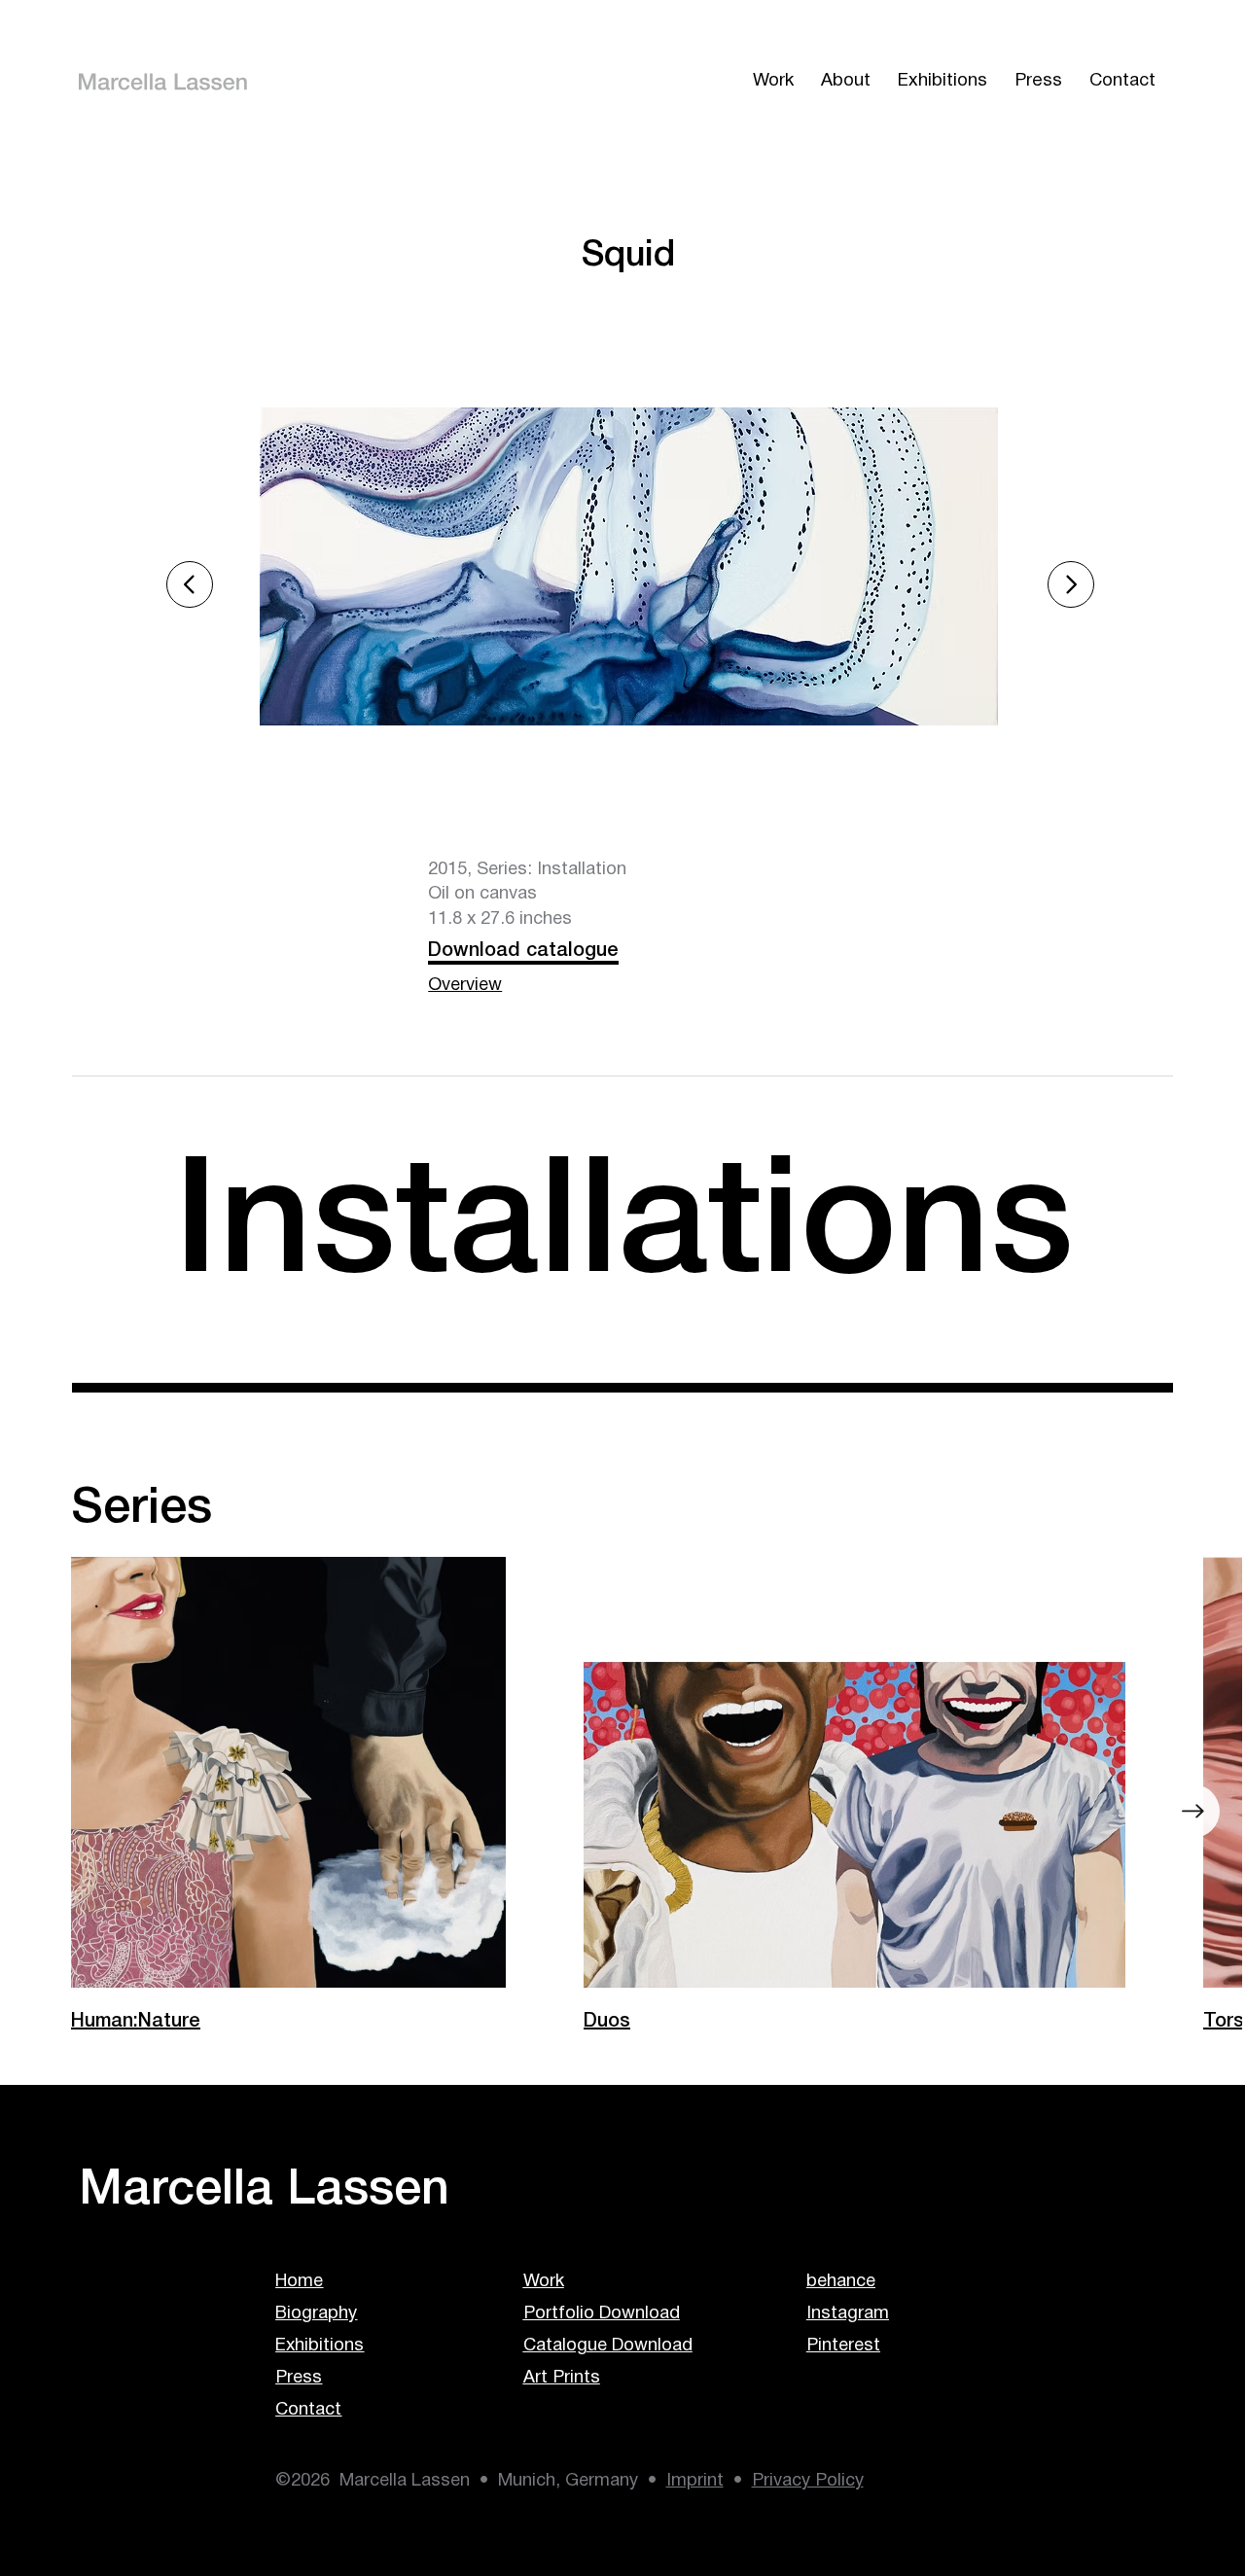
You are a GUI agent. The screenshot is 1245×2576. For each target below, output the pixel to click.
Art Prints (562, 2378)
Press (299, 2378)
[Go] (1071, 584)
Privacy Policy (808, 2481)
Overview (465, 986)
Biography (316, 2314)
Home (299, 2282)
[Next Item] (1193, 1811)
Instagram (848, 2314)
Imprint (695, 2481)
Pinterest (843, 2346)
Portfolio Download (602, 2314)
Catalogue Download (608, 2346)
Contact (308, 2410)
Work (544, 2282)
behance (841, 2282)
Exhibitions (320, 2346)
